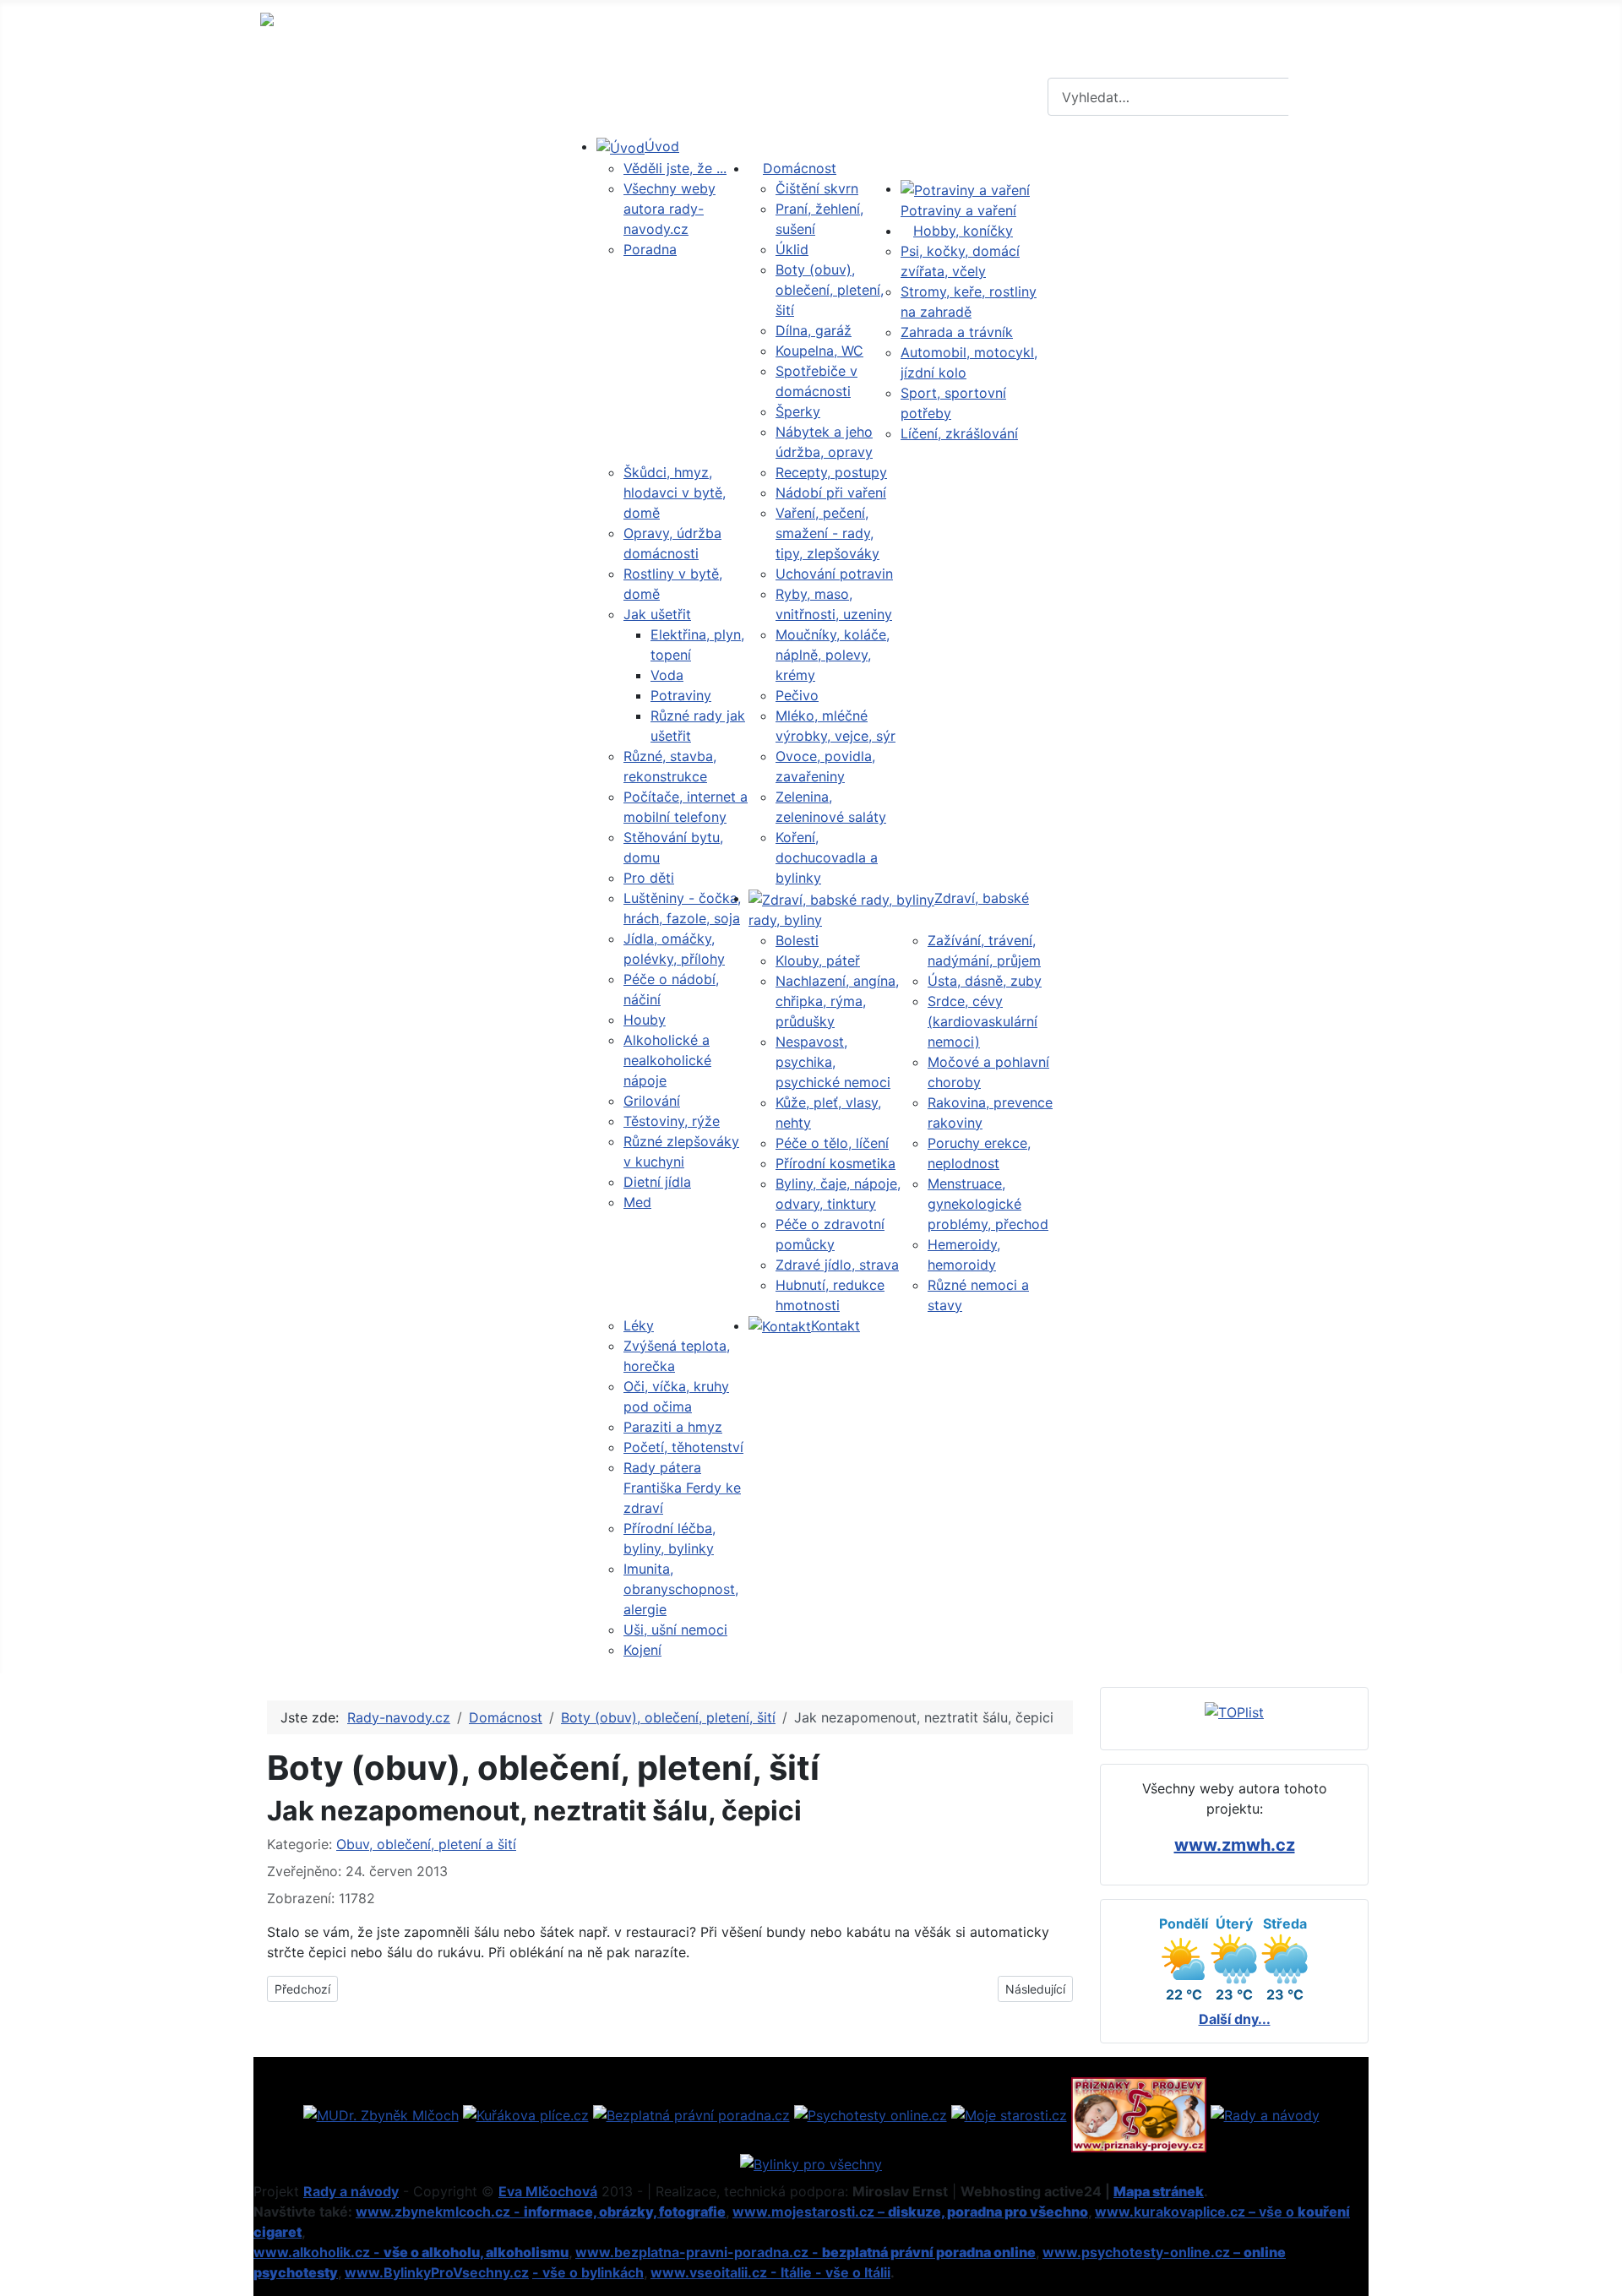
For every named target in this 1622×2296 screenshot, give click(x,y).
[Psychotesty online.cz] (871, 2114)
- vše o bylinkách (588, 2272)
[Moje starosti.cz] (1009, 2114)
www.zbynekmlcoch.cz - (541, 2212)
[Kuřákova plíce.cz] (526, 2114)
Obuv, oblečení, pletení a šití (426, 1844)
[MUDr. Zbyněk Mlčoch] (381, 2114)
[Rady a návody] (1265, 2114)
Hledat (1326, 97)
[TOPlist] (1234, 1711)
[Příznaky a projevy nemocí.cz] (1139, 2114)
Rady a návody (351, 2191)
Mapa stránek (1159, 2191)
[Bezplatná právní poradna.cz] (691, 2114)
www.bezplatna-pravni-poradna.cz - (806, 2252)
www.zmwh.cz (1235, 1845)
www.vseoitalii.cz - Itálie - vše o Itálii (770, 2272)
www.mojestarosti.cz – (910, 2212)
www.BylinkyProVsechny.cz (437, 2272)
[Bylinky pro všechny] (811, 2163)
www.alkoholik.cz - (411, 2252)
